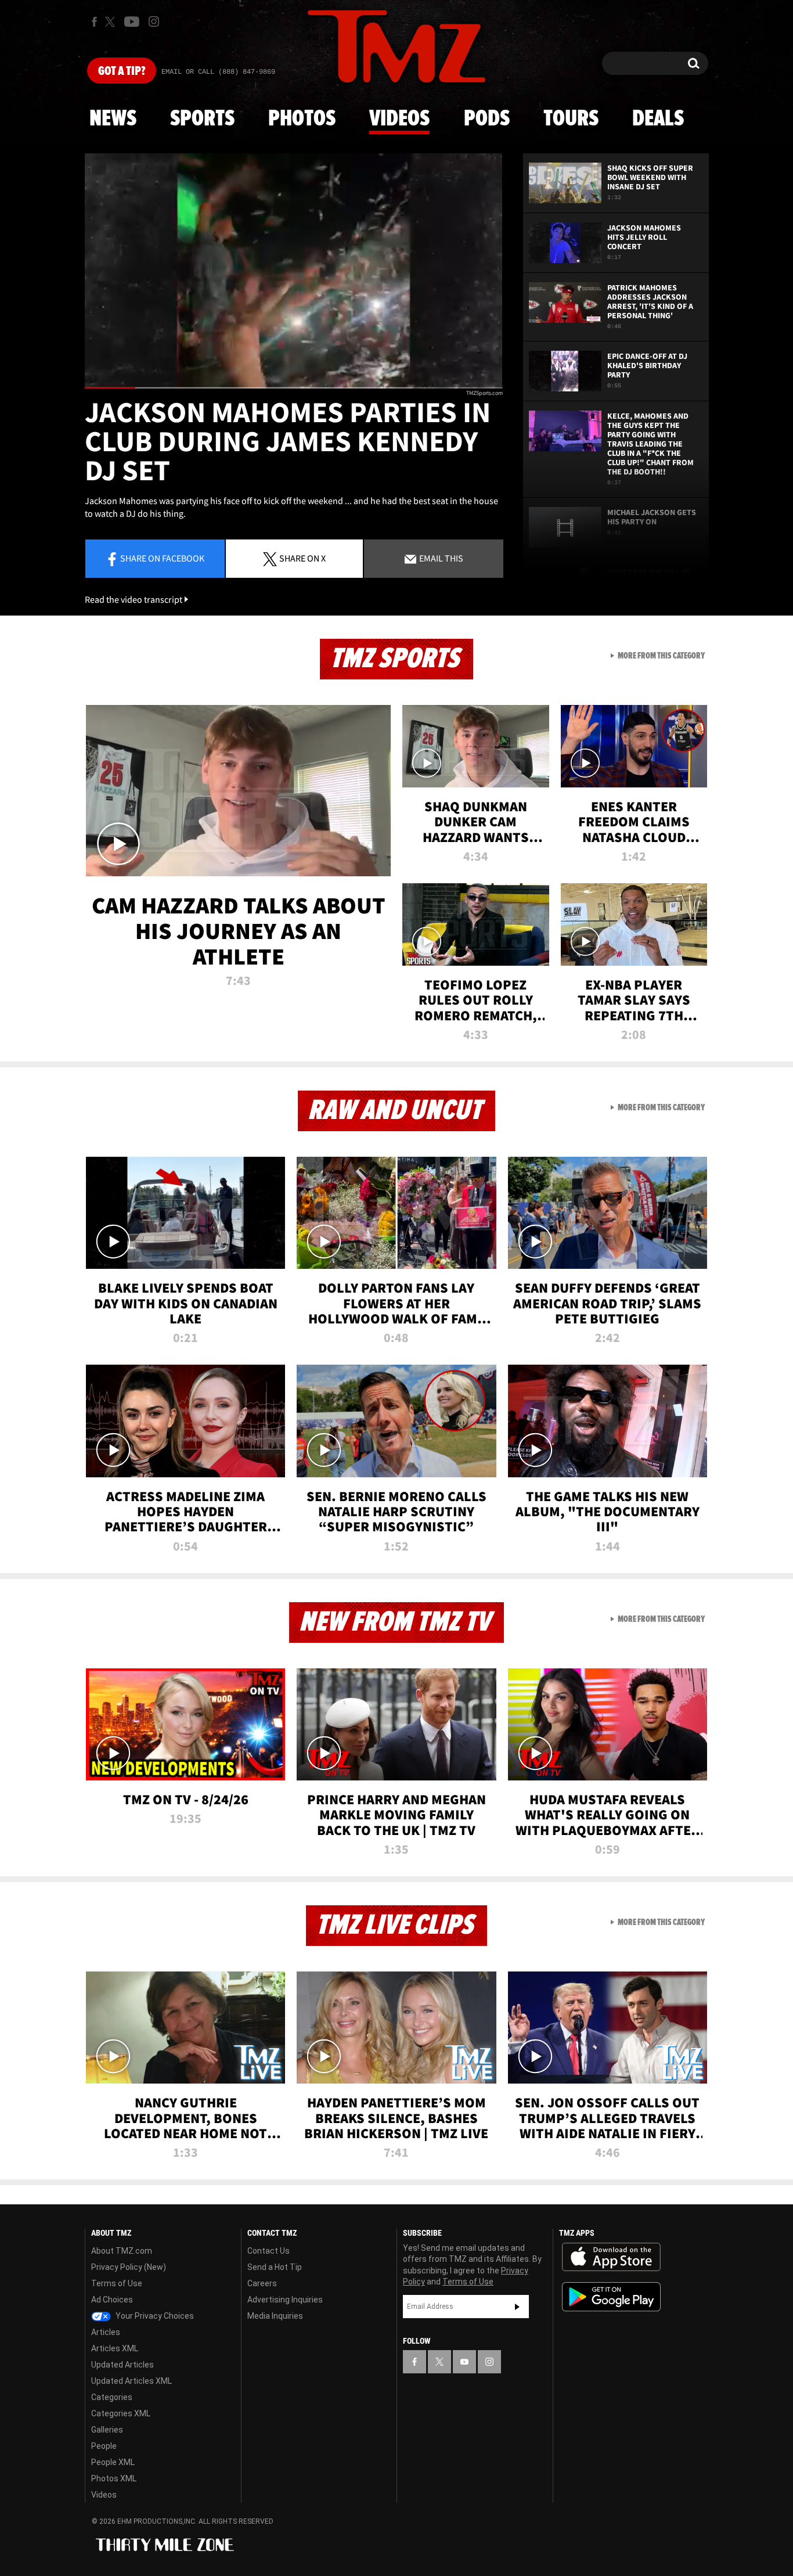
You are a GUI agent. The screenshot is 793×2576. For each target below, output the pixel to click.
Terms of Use (117, 2283)
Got (122, 71)
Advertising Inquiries (285, 2300)
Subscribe (517, 2307)
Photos (302, 119)
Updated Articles (122, 2365)
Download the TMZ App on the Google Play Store (611, 2297)
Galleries (107, 2430)
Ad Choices (112, 2300)
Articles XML (115, 2348)
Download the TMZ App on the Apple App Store (611, 2257)
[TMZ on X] (112, 22)
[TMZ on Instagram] (154, 21)
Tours (571, 119)
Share (162, 558)
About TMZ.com (122, 2251)
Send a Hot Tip (275, 2267)
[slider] (294, 388)
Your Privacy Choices (154, 2316)
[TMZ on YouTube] (464, 2362)
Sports (202, 119)
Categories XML (121, 2413)
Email (440, 558)
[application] (294, 271)
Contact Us (268, 2251)
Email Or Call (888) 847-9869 (218, 72)
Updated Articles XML (131, 2381)
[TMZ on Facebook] (94, 22)
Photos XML (114, 2478)
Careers (262, 2283)
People (104, 2446)
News (113, 119)
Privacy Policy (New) (129, 2267)
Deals (658, 119)
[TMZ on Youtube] (132, 21)
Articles (106, 2332)
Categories (112, 2397)
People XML (113, 2462)
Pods (487, 119)
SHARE (302, 558)
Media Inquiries (275, 2316)
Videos (399, 119)
